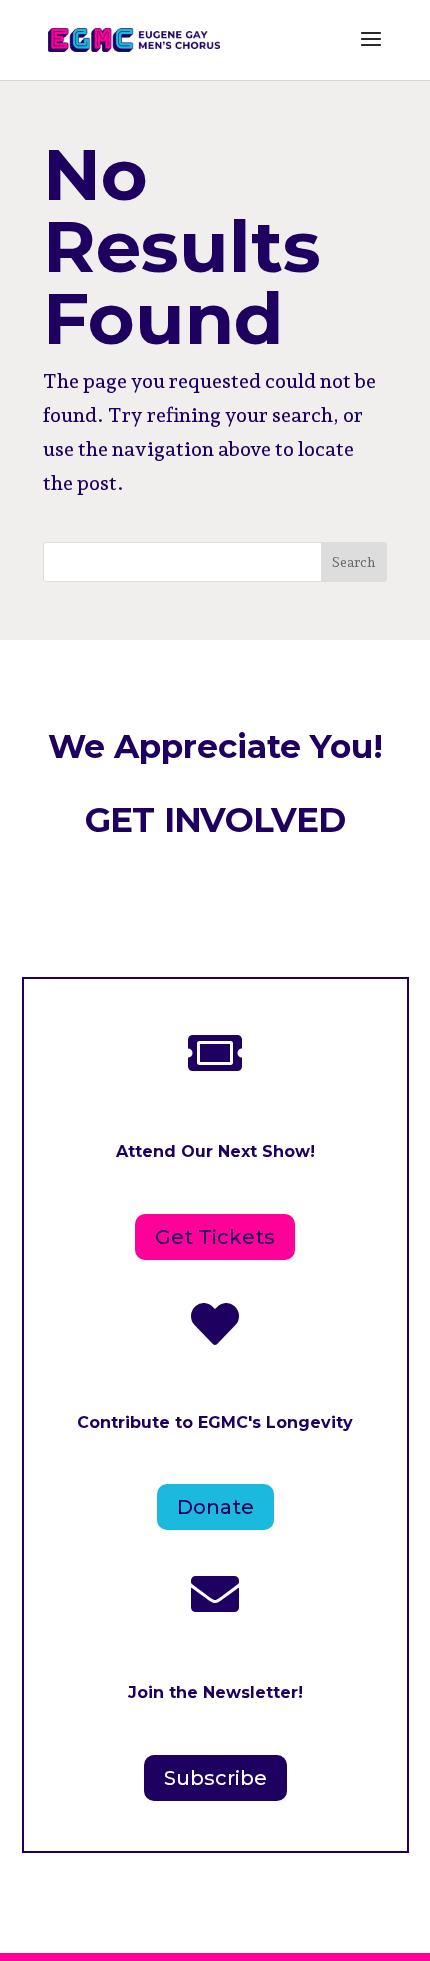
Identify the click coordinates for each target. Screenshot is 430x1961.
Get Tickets (215, 1237)
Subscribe (215, 1778)
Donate (215, 1507)
